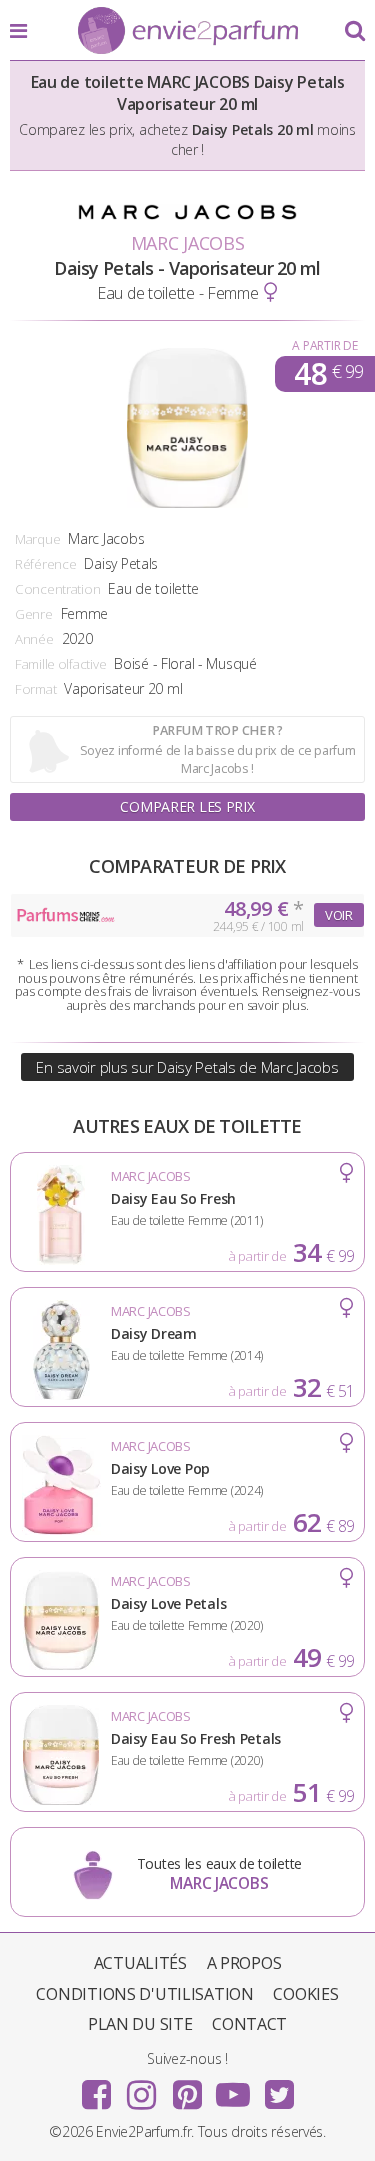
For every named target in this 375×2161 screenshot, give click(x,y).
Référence (45, 564)
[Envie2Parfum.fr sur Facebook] (96, 2088)
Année (34, 639)
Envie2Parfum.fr (188, 32)
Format (35, 689)
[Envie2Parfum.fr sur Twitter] (279, 2088)
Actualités (140, 1963)
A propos (244, 1963)
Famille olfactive (60, 664)
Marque (37, 539)
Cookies (305, 1994)
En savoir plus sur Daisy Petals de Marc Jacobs (187, 1067)
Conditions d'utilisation (144, 1994)
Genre (34, 614)
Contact (249, 2024)
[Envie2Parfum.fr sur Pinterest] (188, 2088)
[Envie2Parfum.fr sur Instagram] (142, 2088)
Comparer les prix (187, 806)
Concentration (57, 589)
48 (328, 374)
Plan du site (140, 2024)
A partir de (324, 345)
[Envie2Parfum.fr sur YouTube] (233, 2088)
